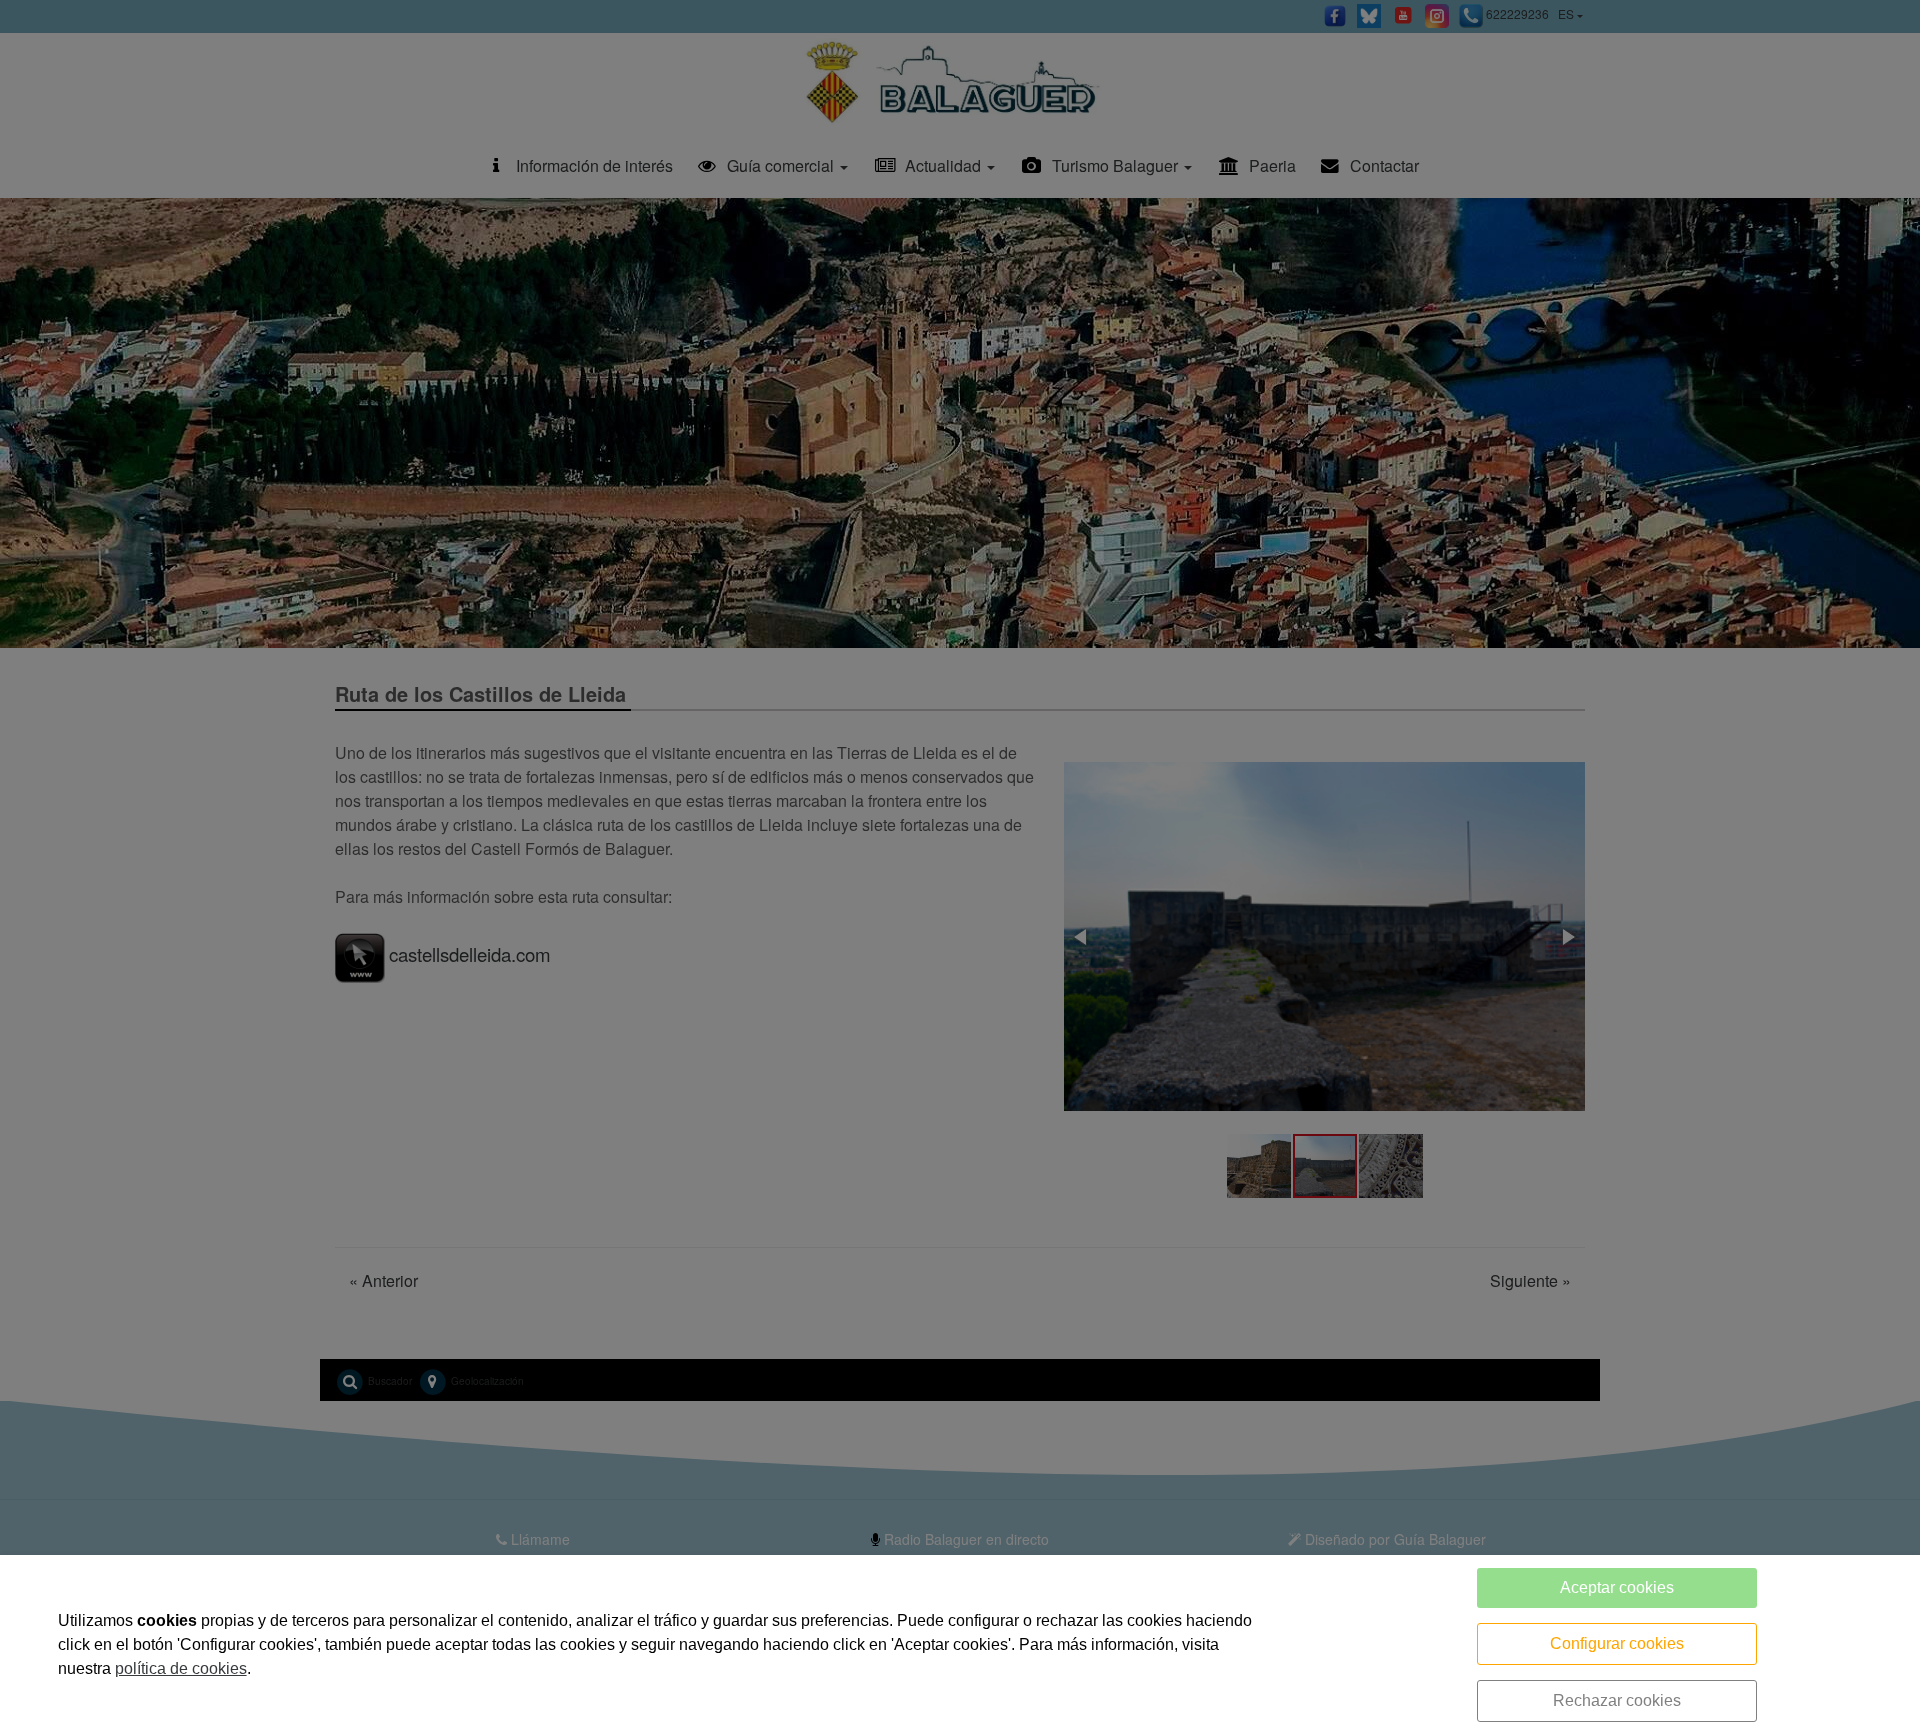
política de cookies (181, 1668)
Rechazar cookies (1617, 1700)
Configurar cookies (1617, 1643)
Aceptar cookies (1617, 1587)
